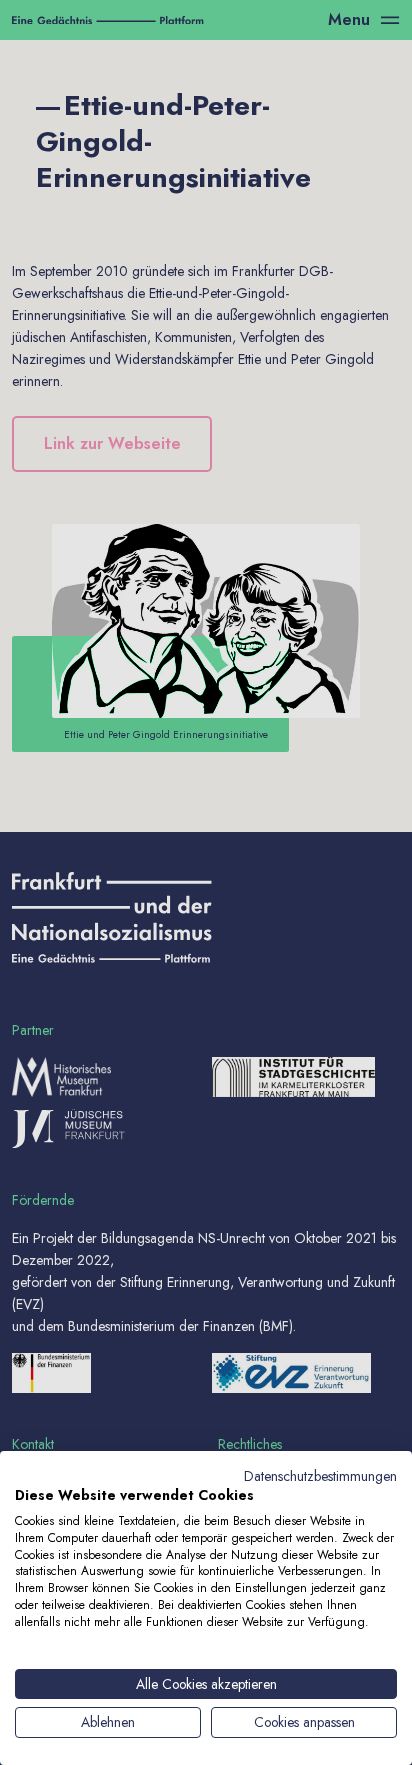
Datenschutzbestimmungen (320, 1476)
